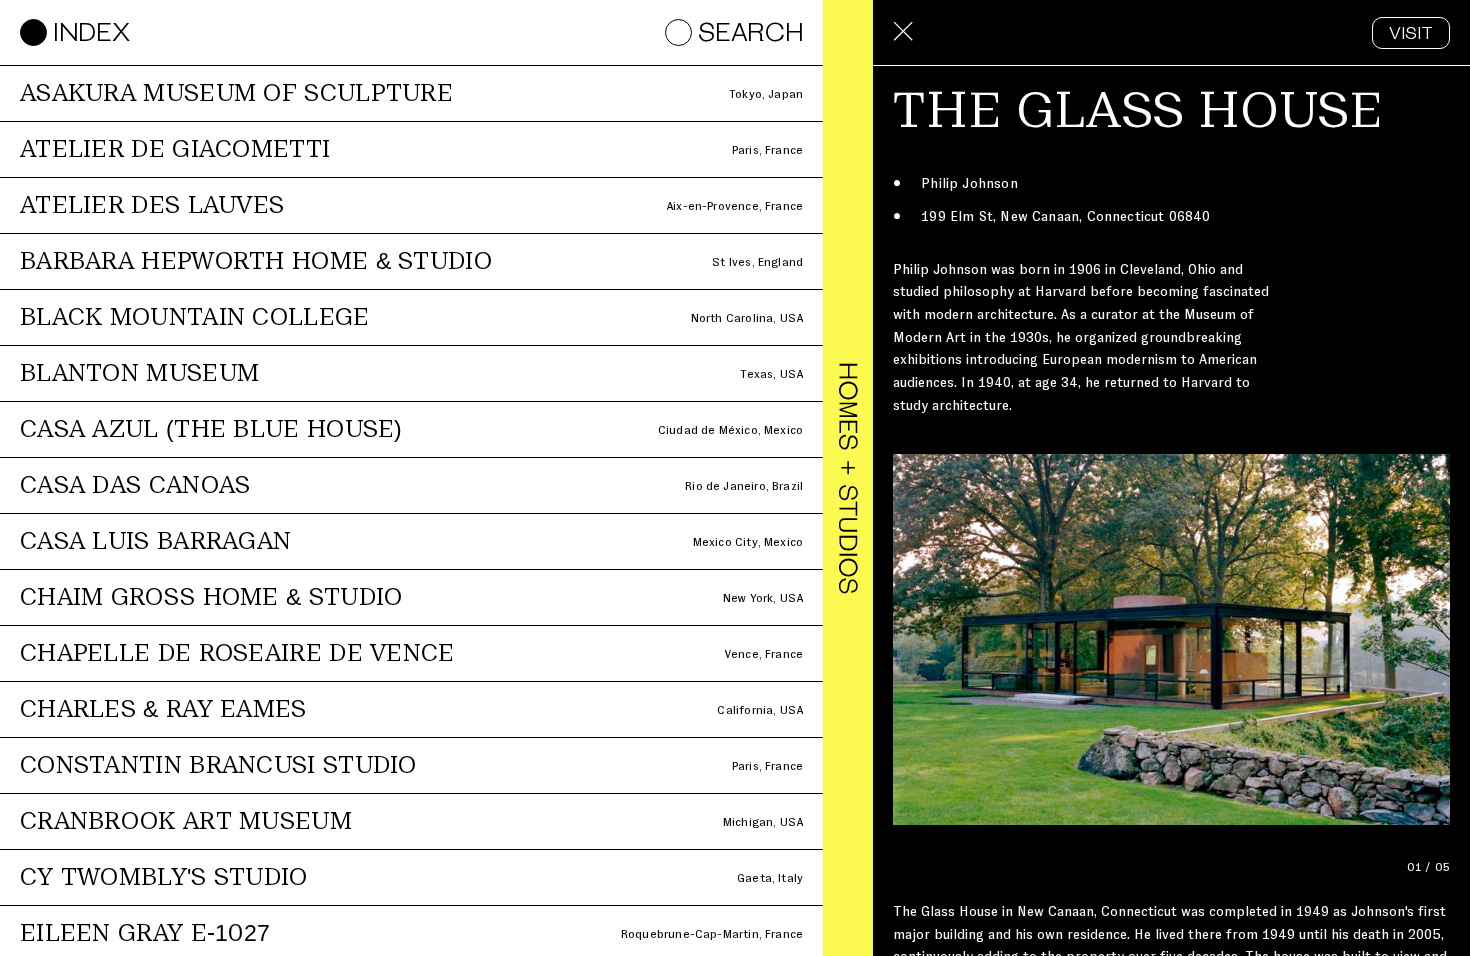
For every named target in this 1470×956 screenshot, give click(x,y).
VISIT (1411, 35)
